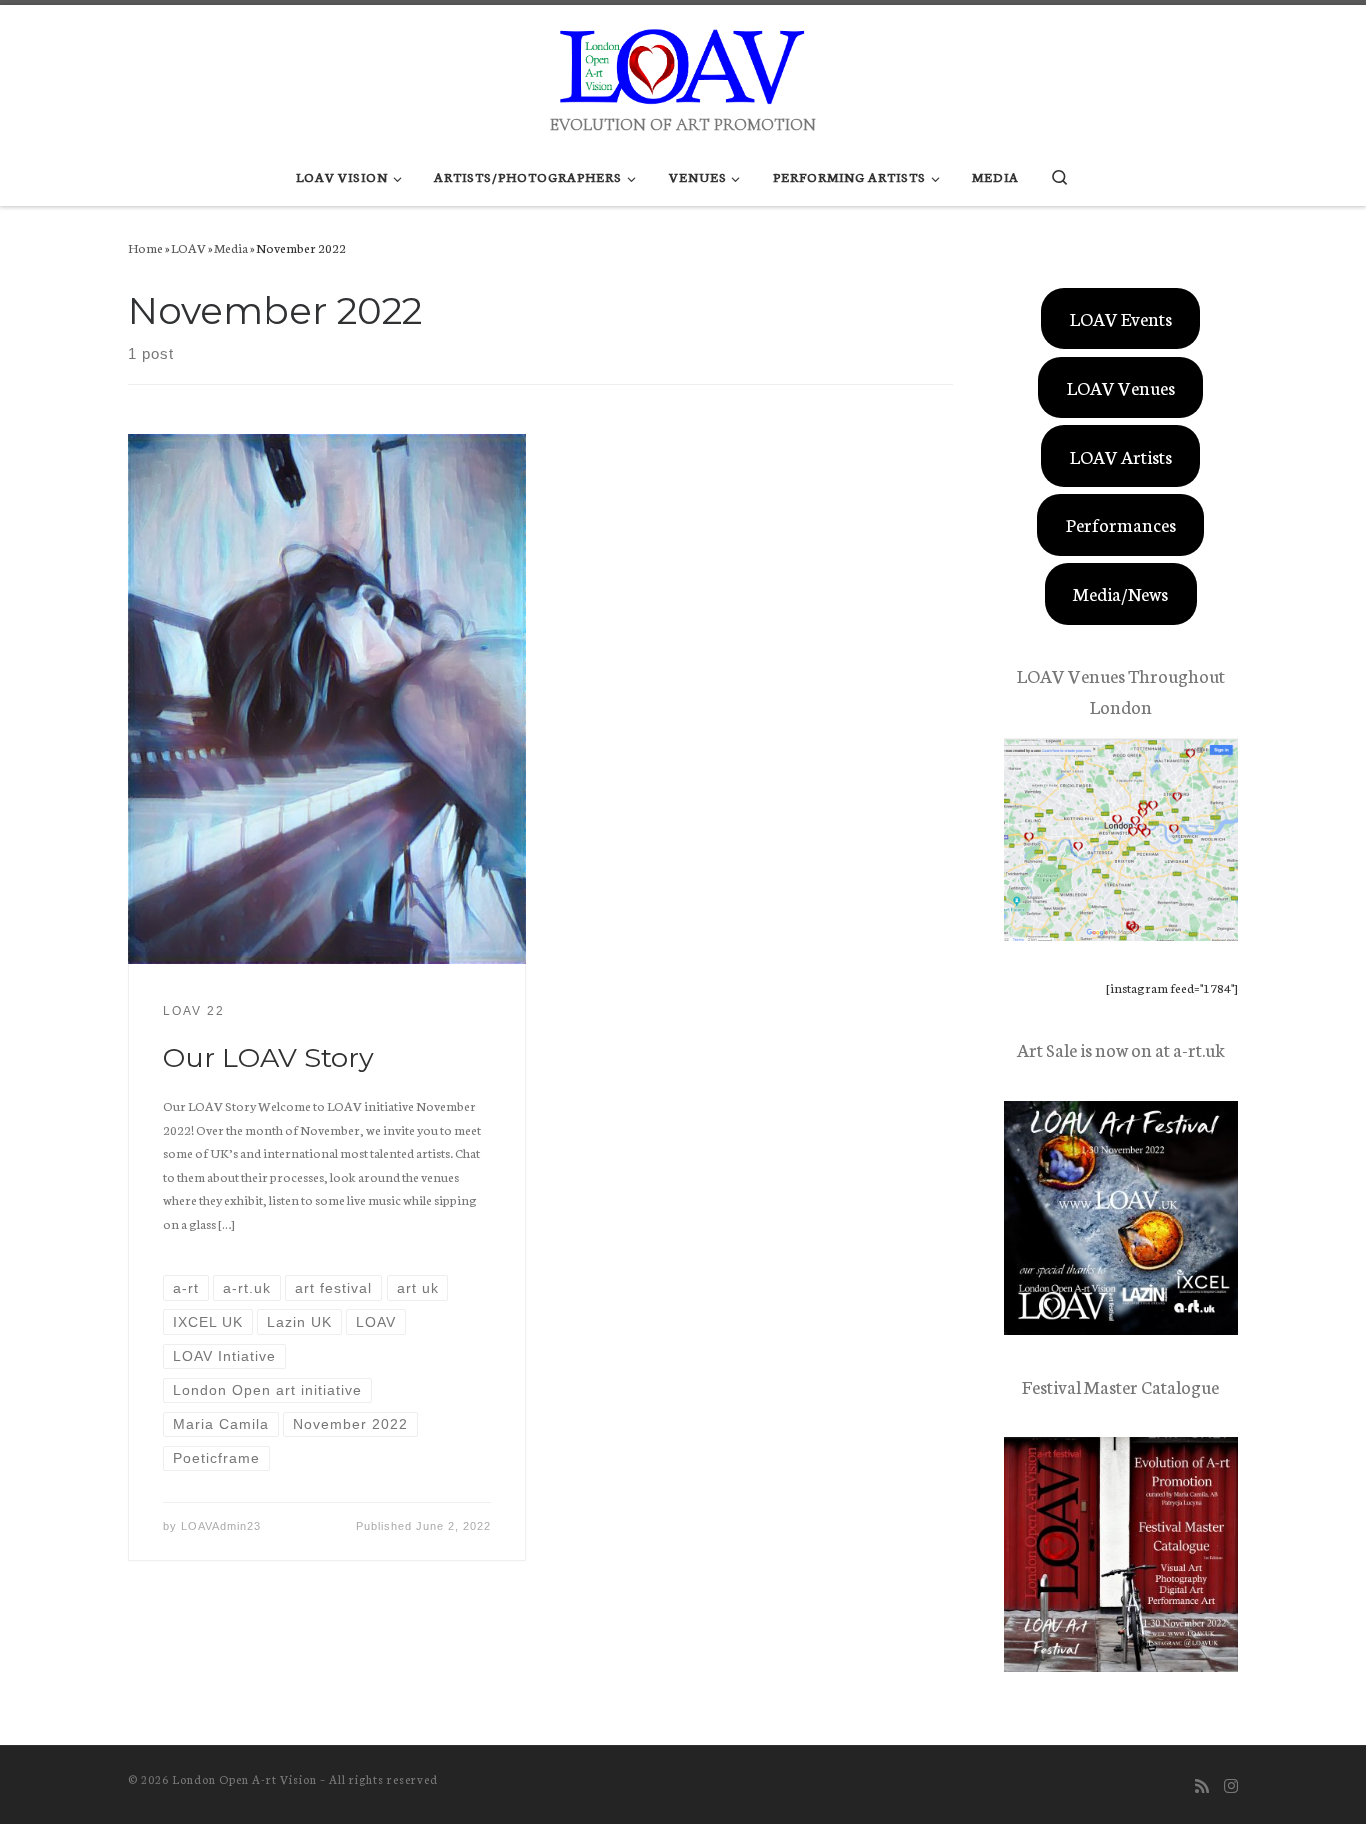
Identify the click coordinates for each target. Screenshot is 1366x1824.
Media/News (1120, 593)
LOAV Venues (1121, 387)
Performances (1121, 524)
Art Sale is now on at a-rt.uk (1121, 1049)
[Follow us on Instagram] (1231, 1785)
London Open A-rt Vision (244, 1779)
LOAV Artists (1121, 456)
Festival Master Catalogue (1120, 1386)
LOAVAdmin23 (221, 1526)
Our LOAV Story (268, 1057)
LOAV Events (1121, 318)
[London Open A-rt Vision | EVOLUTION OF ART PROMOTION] (683, 58)
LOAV (188, 247)
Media (231, 247)
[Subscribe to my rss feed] (1202, 1785)
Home (145, 247)
